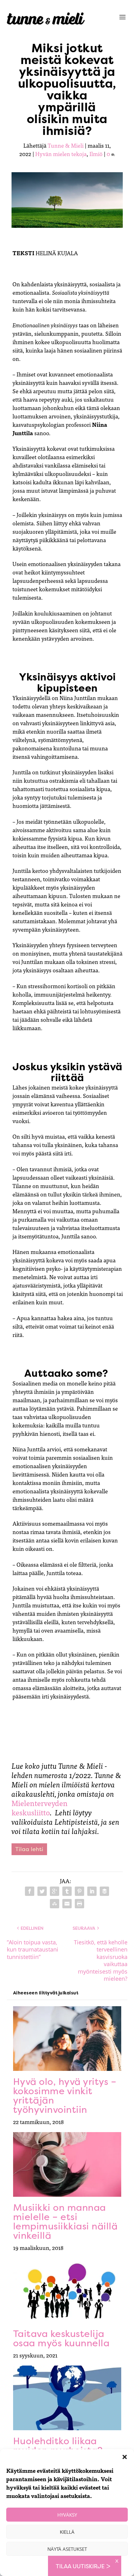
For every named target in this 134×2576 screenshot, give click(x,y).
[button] (125, 2457)
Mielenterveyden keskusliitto (40, 1807)
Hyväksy (67, 2515)
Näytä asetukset (67, 2549)
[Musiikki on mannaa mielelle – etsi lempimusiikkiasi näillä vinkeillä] (67, 2164)
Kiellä (67, 2532)
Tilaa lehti (29, 1849)
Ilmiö (96, 154)
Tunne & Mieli (66, 145)
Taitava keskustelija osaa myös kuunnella (61, 2338)
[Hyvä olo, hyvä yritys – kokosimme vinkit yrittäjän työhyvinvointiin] (67, 2039)
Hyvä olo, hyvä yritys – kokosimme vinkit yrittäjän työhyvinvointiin (65, 2096)
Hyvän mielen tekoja (61, 154)
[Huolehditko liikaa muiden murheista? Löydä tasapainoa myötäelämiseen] (67, 2398)
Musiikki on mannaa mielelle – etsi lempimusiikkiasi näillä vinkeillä (65, 2221)
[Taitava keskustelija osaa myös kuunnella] (67, 2290)
